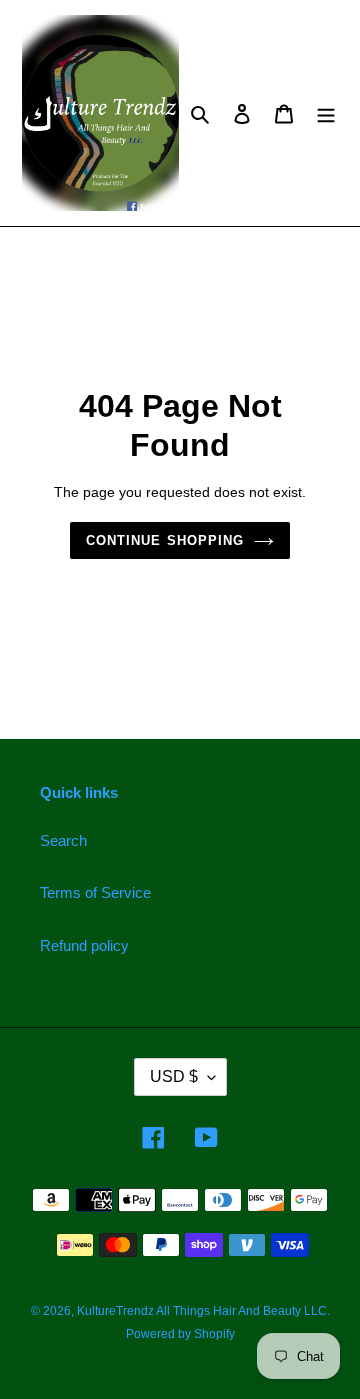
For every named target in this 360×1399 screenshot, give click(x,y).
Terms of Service (95, 892)
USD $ (174, 1076)
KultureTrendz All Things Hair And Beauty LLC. (203, 1311)
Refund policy (84, 945)
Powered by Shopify (180, 1334)
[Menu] (326, 113)
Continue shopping (165, 540)
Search (63, 840)
